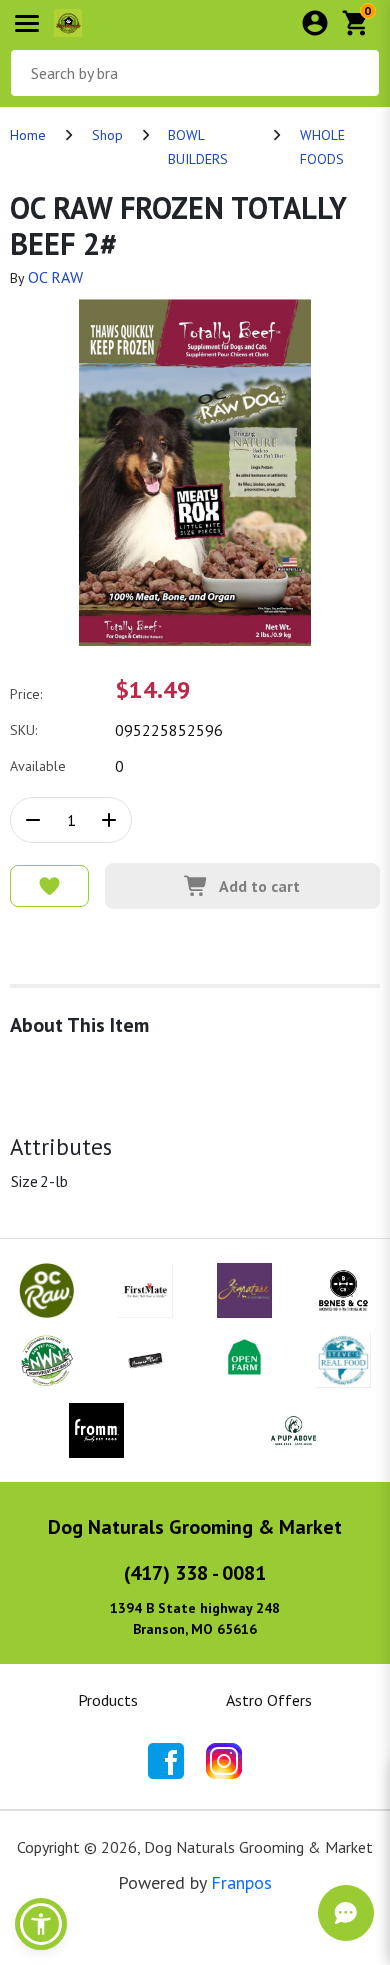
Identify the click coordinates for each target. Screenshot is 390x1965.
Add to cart (259, 886)
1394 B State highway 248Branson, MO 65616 (195, 1618)
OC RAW (55, 277)
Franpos (241, 1882)
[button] (41, 1924)
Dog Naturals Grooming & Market (195, 1527)
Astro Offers (269, 1700)
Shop (107, 135)
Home (28, 135)
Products (108, 1700)
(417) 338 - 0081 (195, 1573)
